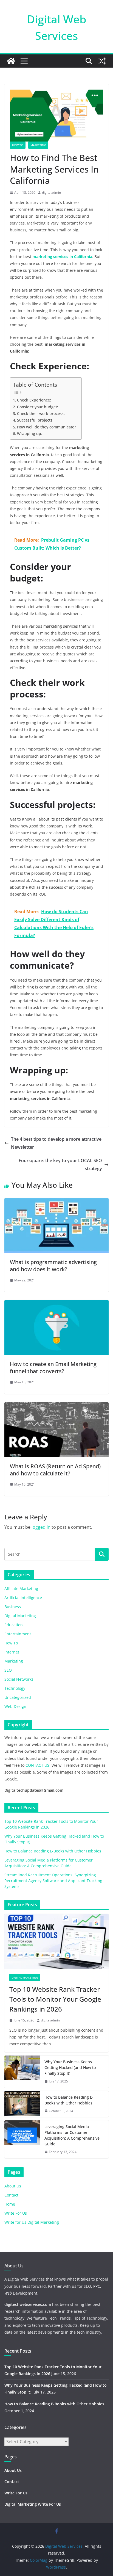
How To (18, 145)
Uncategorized (18, 1697)
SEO (8, 1670)
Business (13, 1607)
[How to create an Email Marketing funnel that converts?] (56, 1304)
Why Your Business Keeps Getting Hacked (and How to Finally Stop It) (70, 2067)
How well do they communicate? (46, 427)
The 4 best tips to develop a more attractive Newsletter (56, 1143)
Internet (12, 1652)
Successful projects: (35, 420)
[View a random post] (102, 61)
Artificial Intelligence (23, 1598)
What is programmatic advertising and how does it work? (53, 1266)
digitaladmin (51, 192)
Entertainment (18, 1634)
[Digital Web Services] (11, 61)
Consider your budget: (38, 407)
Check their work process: (41, 413)
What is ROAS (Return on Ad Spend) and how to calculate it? (55, 1470)
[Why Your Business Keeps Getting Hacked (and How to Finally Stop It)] (22, 2072)
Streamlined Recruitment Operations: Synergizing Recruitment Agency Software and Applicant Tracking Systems (53, 1881)
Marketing (38, 145)
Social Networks (19, 1679)
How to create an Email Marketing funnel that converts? (53, 1368)
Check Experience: (34, 400)
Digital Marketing (20, 1616)
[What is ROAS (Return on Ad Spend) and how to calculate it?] (56, 1406)
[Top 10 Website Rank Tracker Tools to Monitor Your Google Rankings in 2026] (56, 1941)
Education (14, 1625)
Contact (11, 2195)
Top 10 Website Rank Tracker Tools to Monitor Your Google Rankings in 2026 (55, 1999)
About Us (13, 2186)
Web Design (15, 1706)
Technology (15, 1688)
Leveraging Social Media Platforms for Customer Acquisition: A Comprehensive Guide (72, 2135)
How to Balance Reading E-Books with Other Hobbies (53, 1851)
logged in (41, 1527)
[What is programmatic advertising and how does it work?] (56, 1202)
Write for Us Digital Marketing (32, 2222)
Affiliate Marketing (21, 1588)
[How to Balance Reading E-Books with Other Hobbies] (22, 2104)
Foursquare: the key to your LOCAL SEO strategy (60, 1164)
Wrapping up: (30, 434)
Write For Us (16, 2213)
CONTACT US (37, 1765)
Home (10, 2204)
